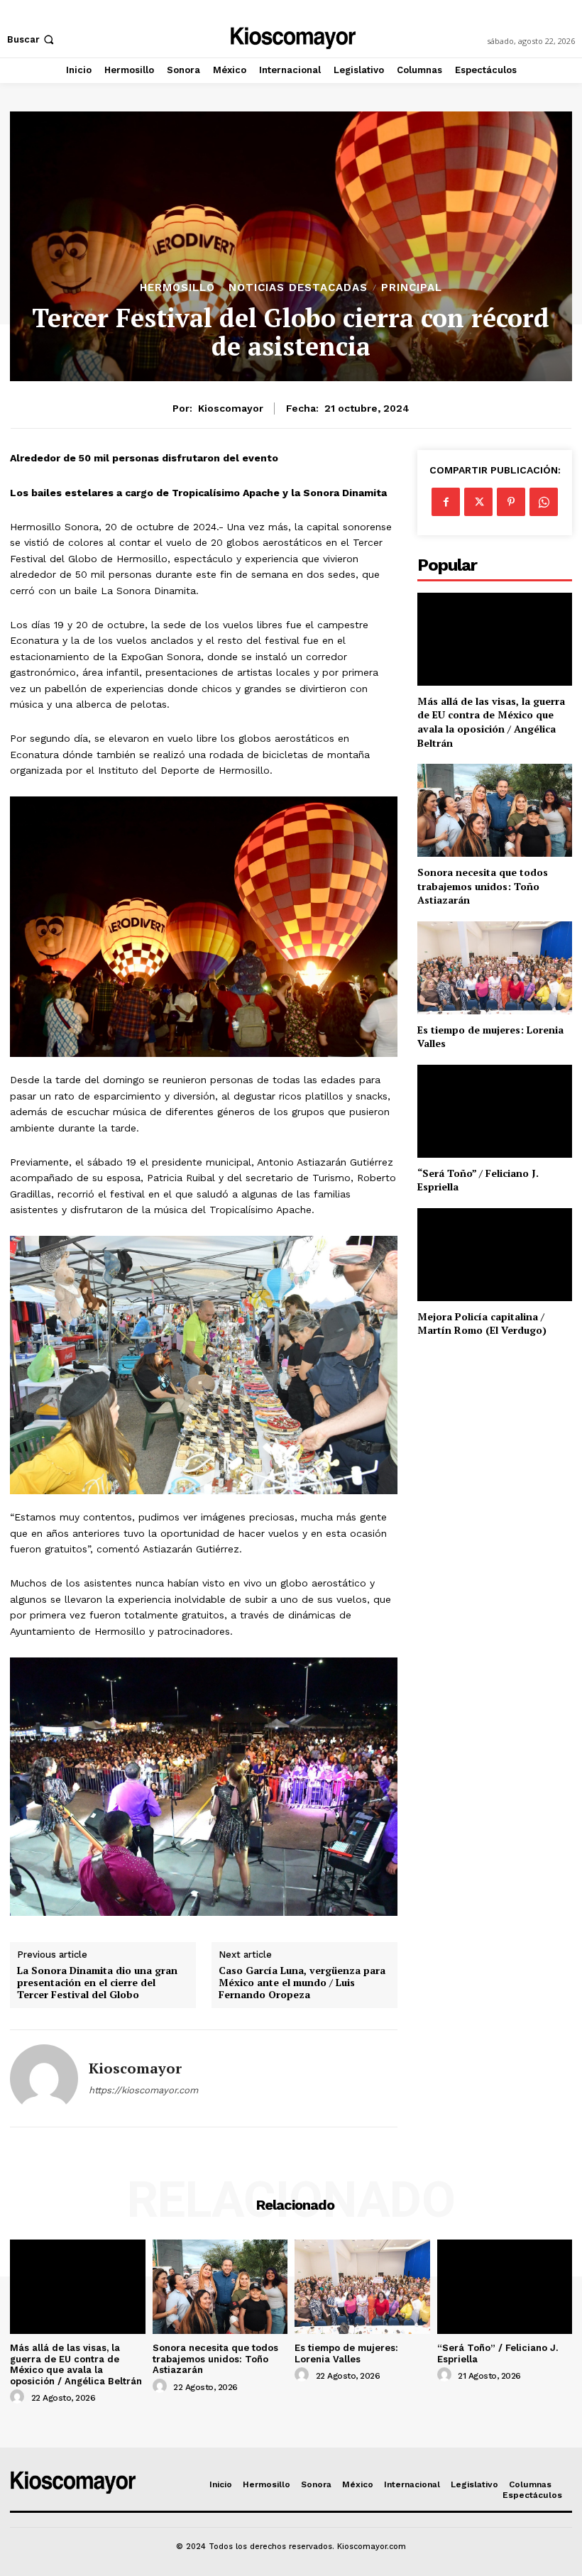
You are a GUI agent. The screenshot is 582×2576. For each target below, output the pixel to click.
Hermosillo (177, 288)
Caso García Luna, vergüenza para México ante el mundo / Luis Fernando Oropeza (302, 1983)
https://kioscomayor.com (143, 2090)
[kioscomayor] (44, 2078)
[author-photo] (19, 2397)
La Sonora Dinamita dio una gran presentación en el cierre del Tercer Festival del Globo (97, 1983)
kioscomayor (231, 408)
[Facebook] (446, 502)
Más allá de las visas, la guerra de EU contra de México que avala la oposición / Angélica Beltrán (491, 722)
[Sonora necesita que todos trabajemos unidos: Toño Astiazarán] (495, 810)
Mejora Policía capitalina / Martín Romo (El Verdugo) (482, 1323)
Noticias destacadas (298, 288)
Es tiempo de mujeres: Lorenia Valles (490, 1037)
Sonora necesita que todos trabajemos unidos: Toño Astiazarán (483, 886)
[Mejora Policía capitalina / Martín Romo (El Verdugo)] (495, 1255)
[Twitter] (478, 502)
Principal (412, 288)
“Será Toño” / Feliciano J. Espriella (478, 1180)
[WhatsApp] (544, 502)
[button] (32, 39)
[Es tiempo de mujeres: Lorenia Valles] (495, 968)
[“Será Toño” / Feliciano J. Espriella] (495, 1111)
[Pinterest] (511, 502)
